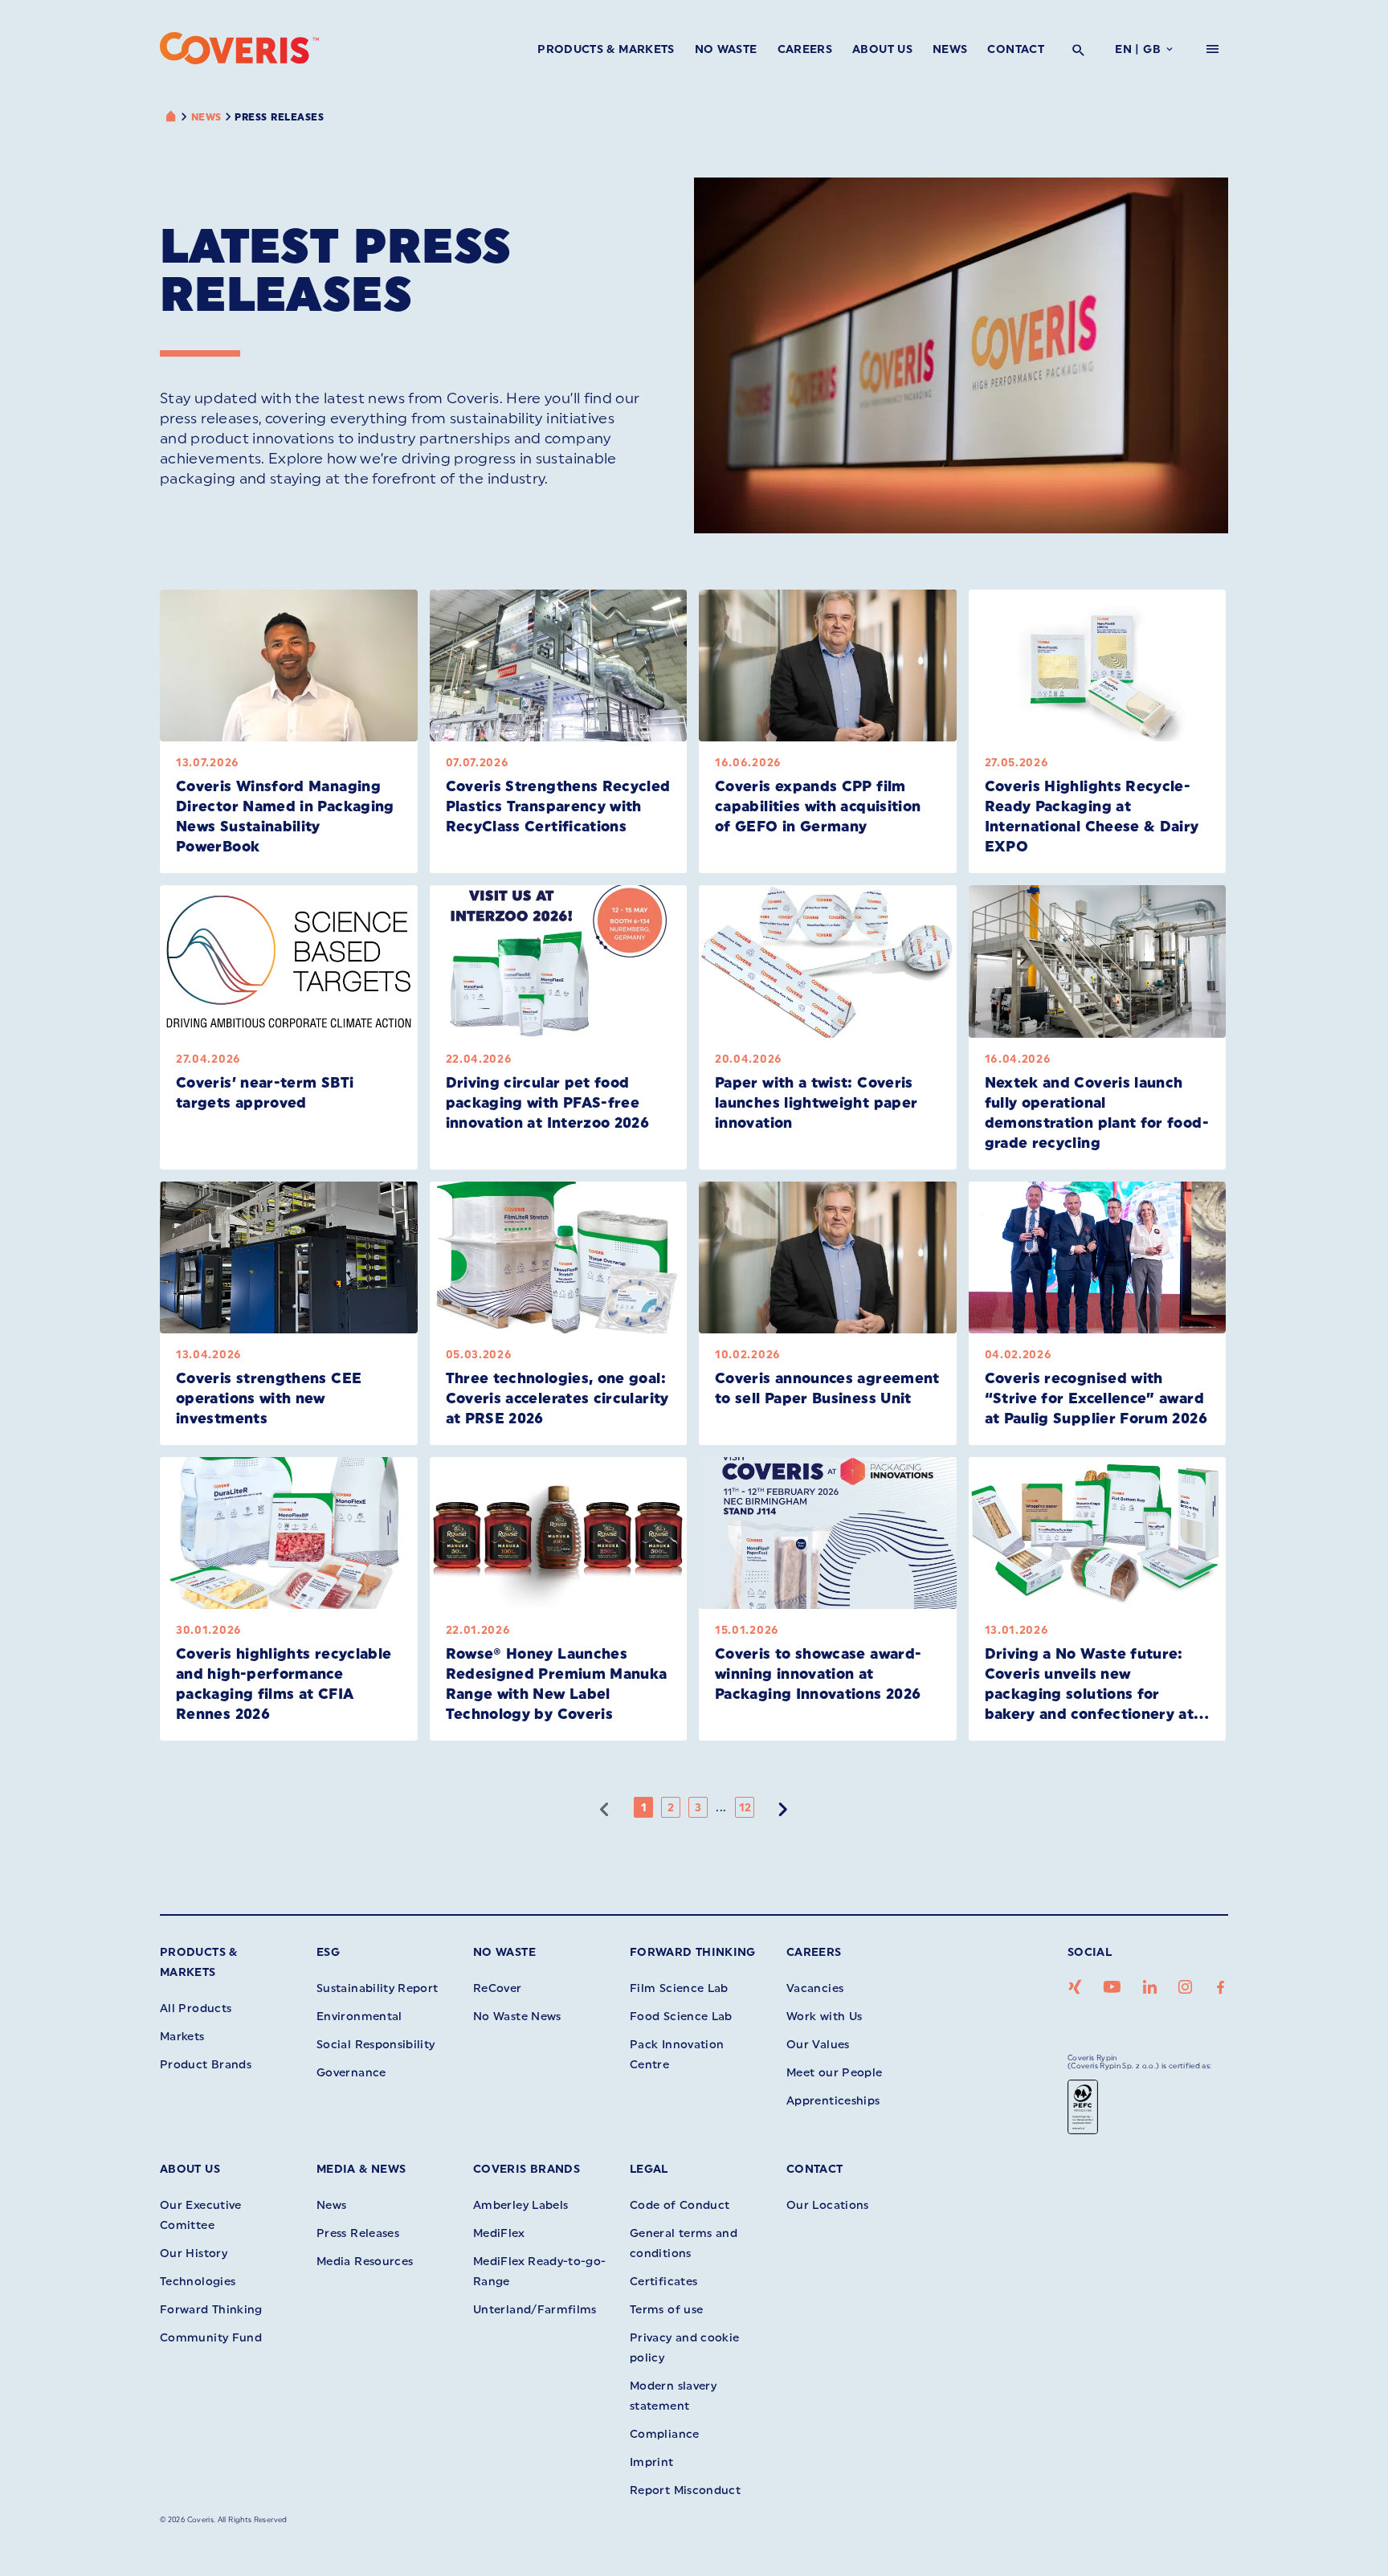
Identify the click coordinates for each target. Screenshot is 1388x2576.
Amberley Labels (520, 2205)
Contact (1016, 49)
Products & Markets (606, 49)
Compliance (665, 2434)
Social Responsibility (376, 2045)
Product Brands (206, 2065)
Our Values (818, 2045)
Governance (351, 2073)
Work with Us (824, 2017)
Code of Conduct (680, 2205)
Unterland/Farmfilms (535, 2310)
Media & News (361, 2169)
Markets (182, 2037)
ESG (328, 1952)
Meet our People (834, 2073)
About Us (882, 49)
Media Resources (365, 2262)
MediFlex (499, 2233)
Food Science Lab (681, 2017)
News (950, 49)
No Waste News (517, 2017)
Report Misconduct (685, 2490)
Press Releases (279, 117)
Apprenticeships (833, 2101)
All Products (196, 2009)
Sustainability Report (378, 1988)
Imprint (652, 2462)
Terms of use (666, 2310)
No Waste (726, 49)
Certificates (663, 2282)
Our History (194, 2253)
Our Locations (828, 2205)
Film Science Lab (679, 1988)
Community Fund (211, 2338)
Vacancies (815, 1988)
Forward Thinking (693, 1952)
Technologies (198, 2282)
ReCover (498, 1988)
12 (745, 1808)
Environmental (359, 2017)
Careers (805, 49)
